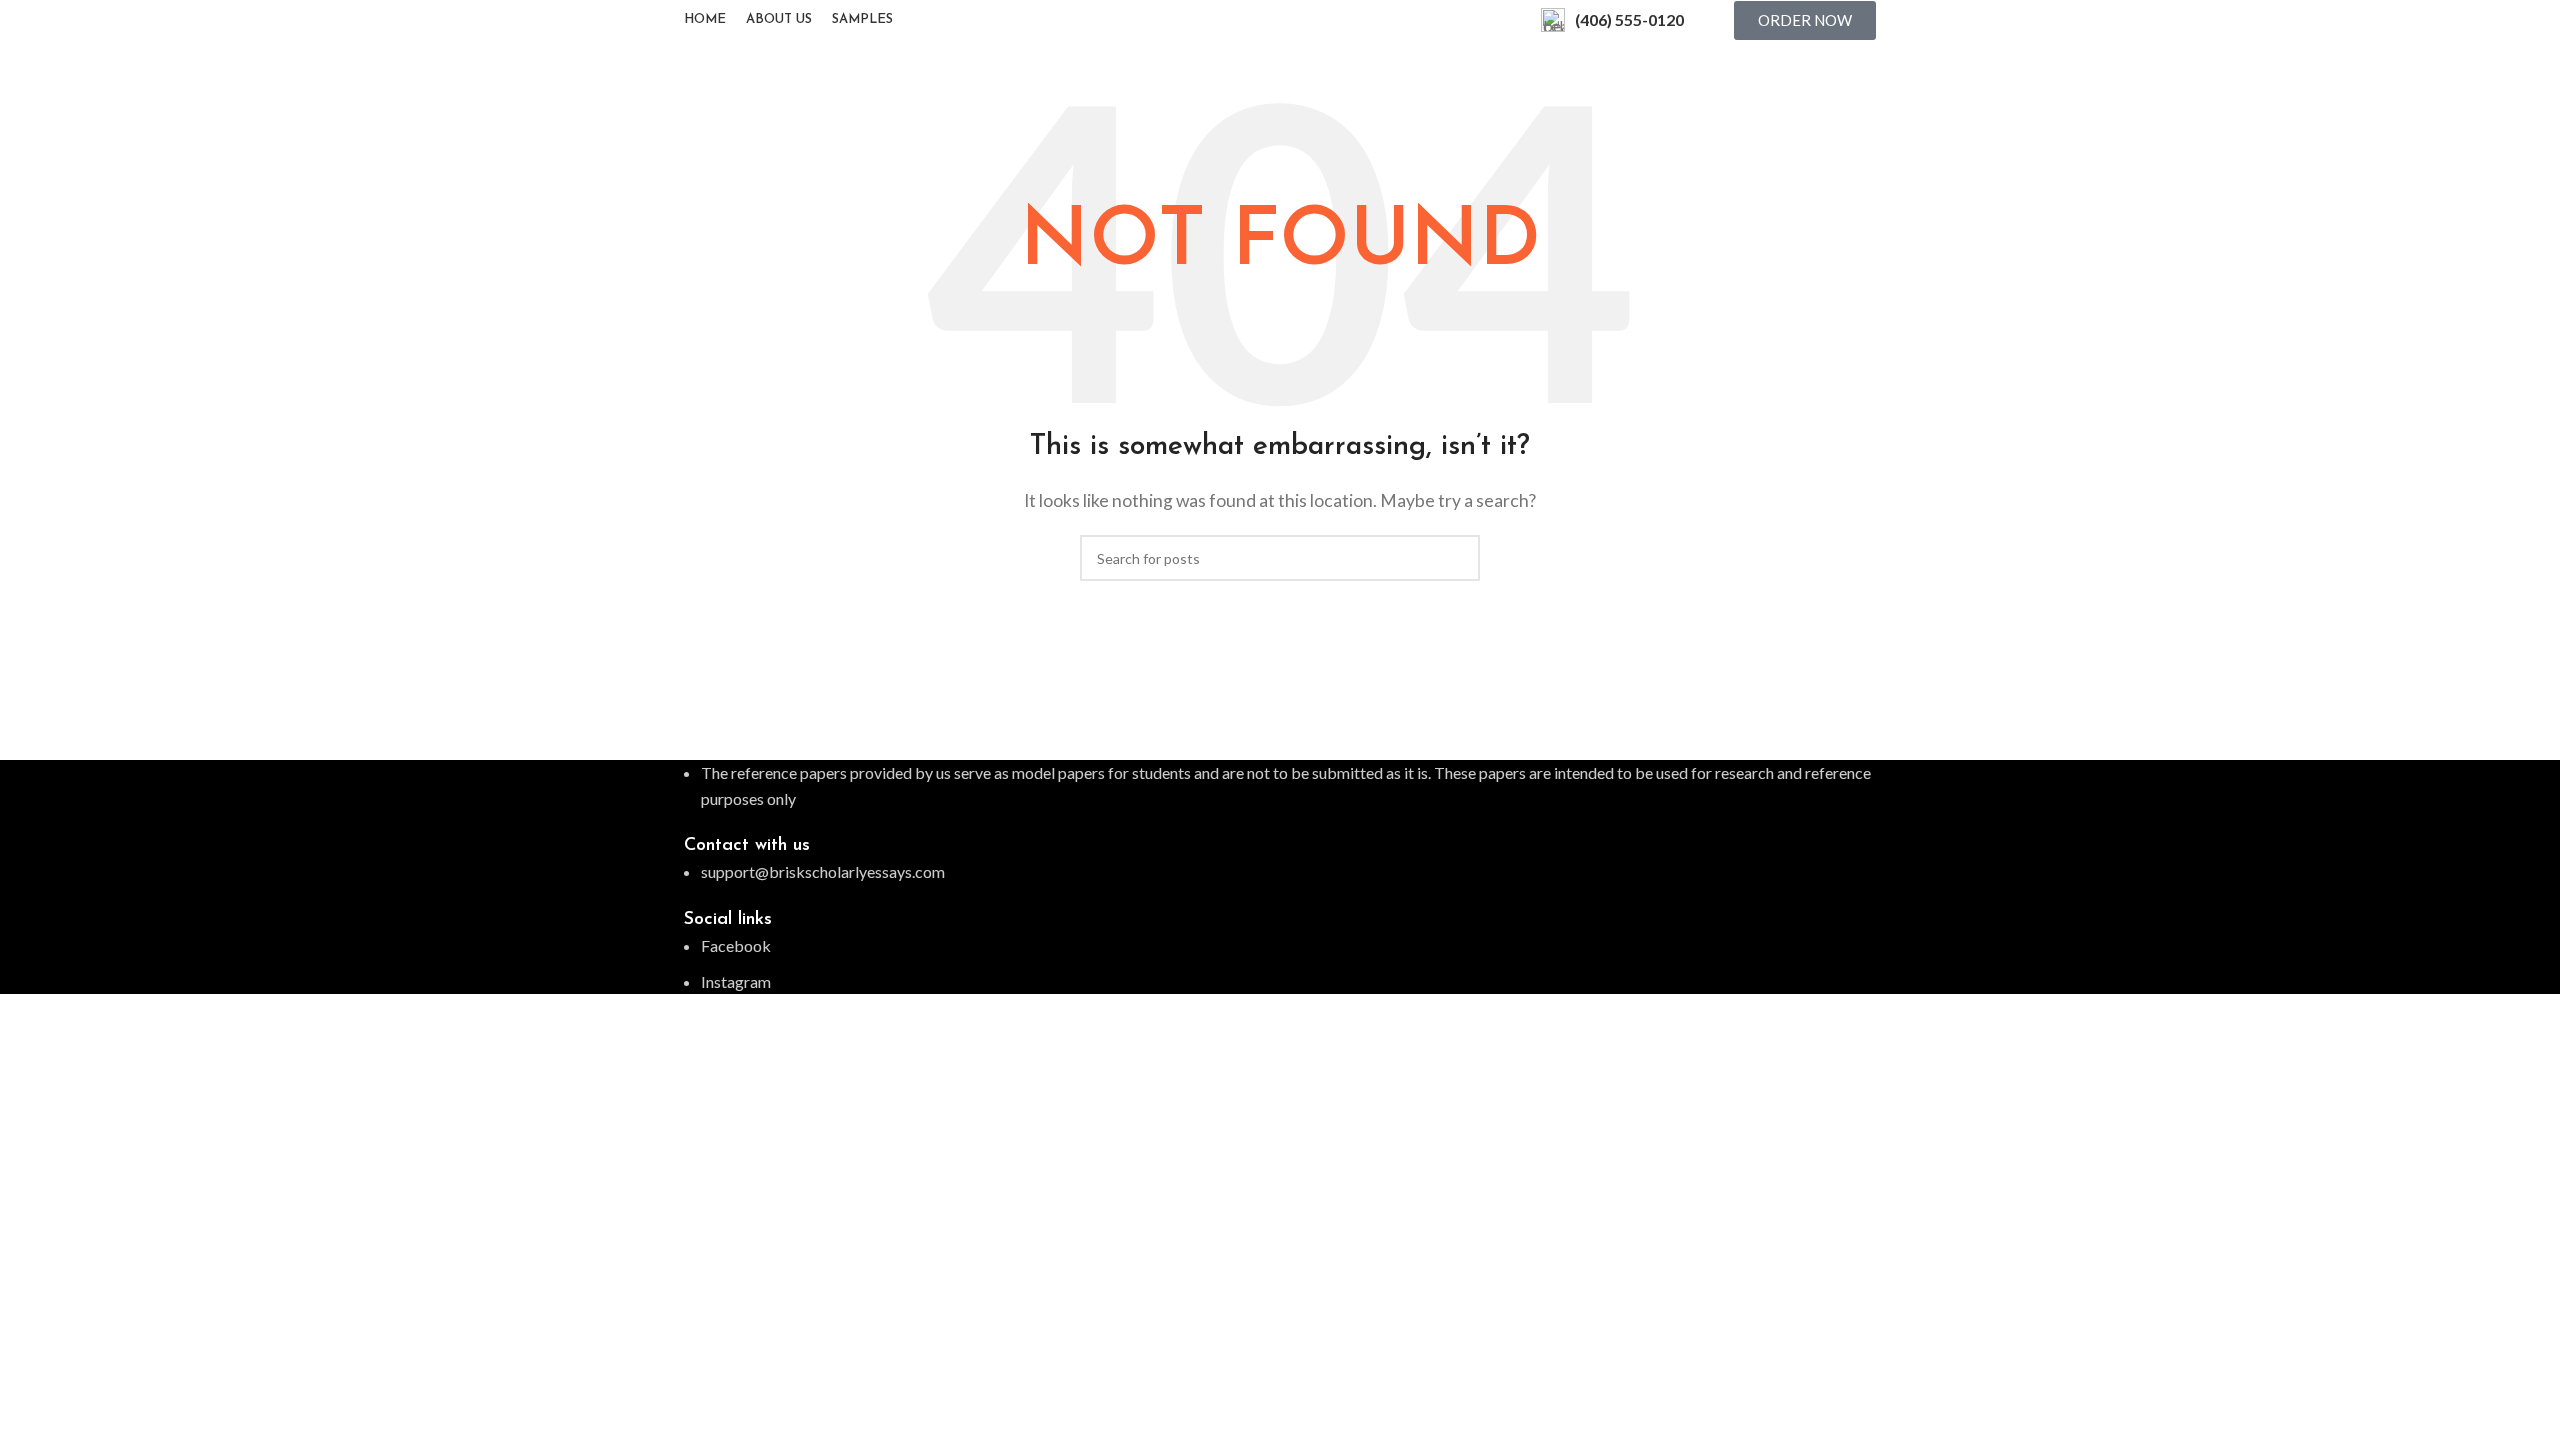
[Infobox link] (1612, 20)
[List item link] (1280, 872)
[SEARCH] (1457, 558)
